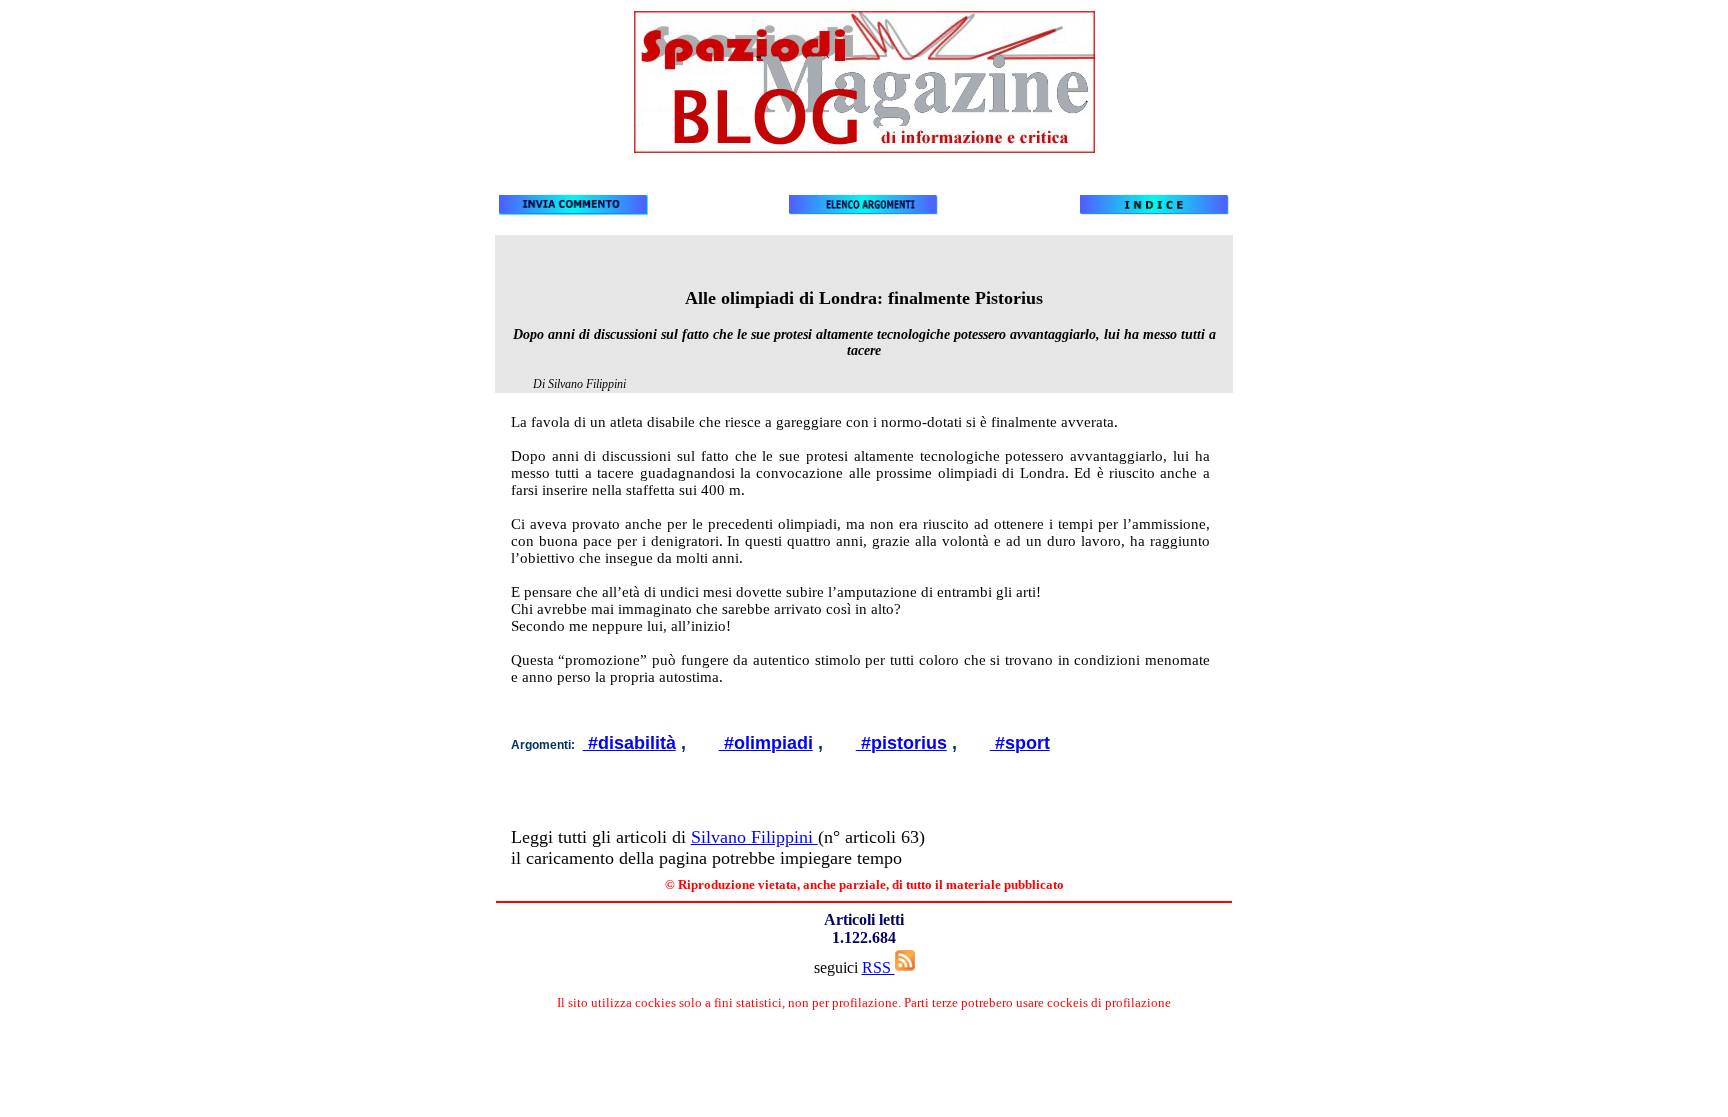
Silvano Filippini (754, 837)
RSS (878, 967)
